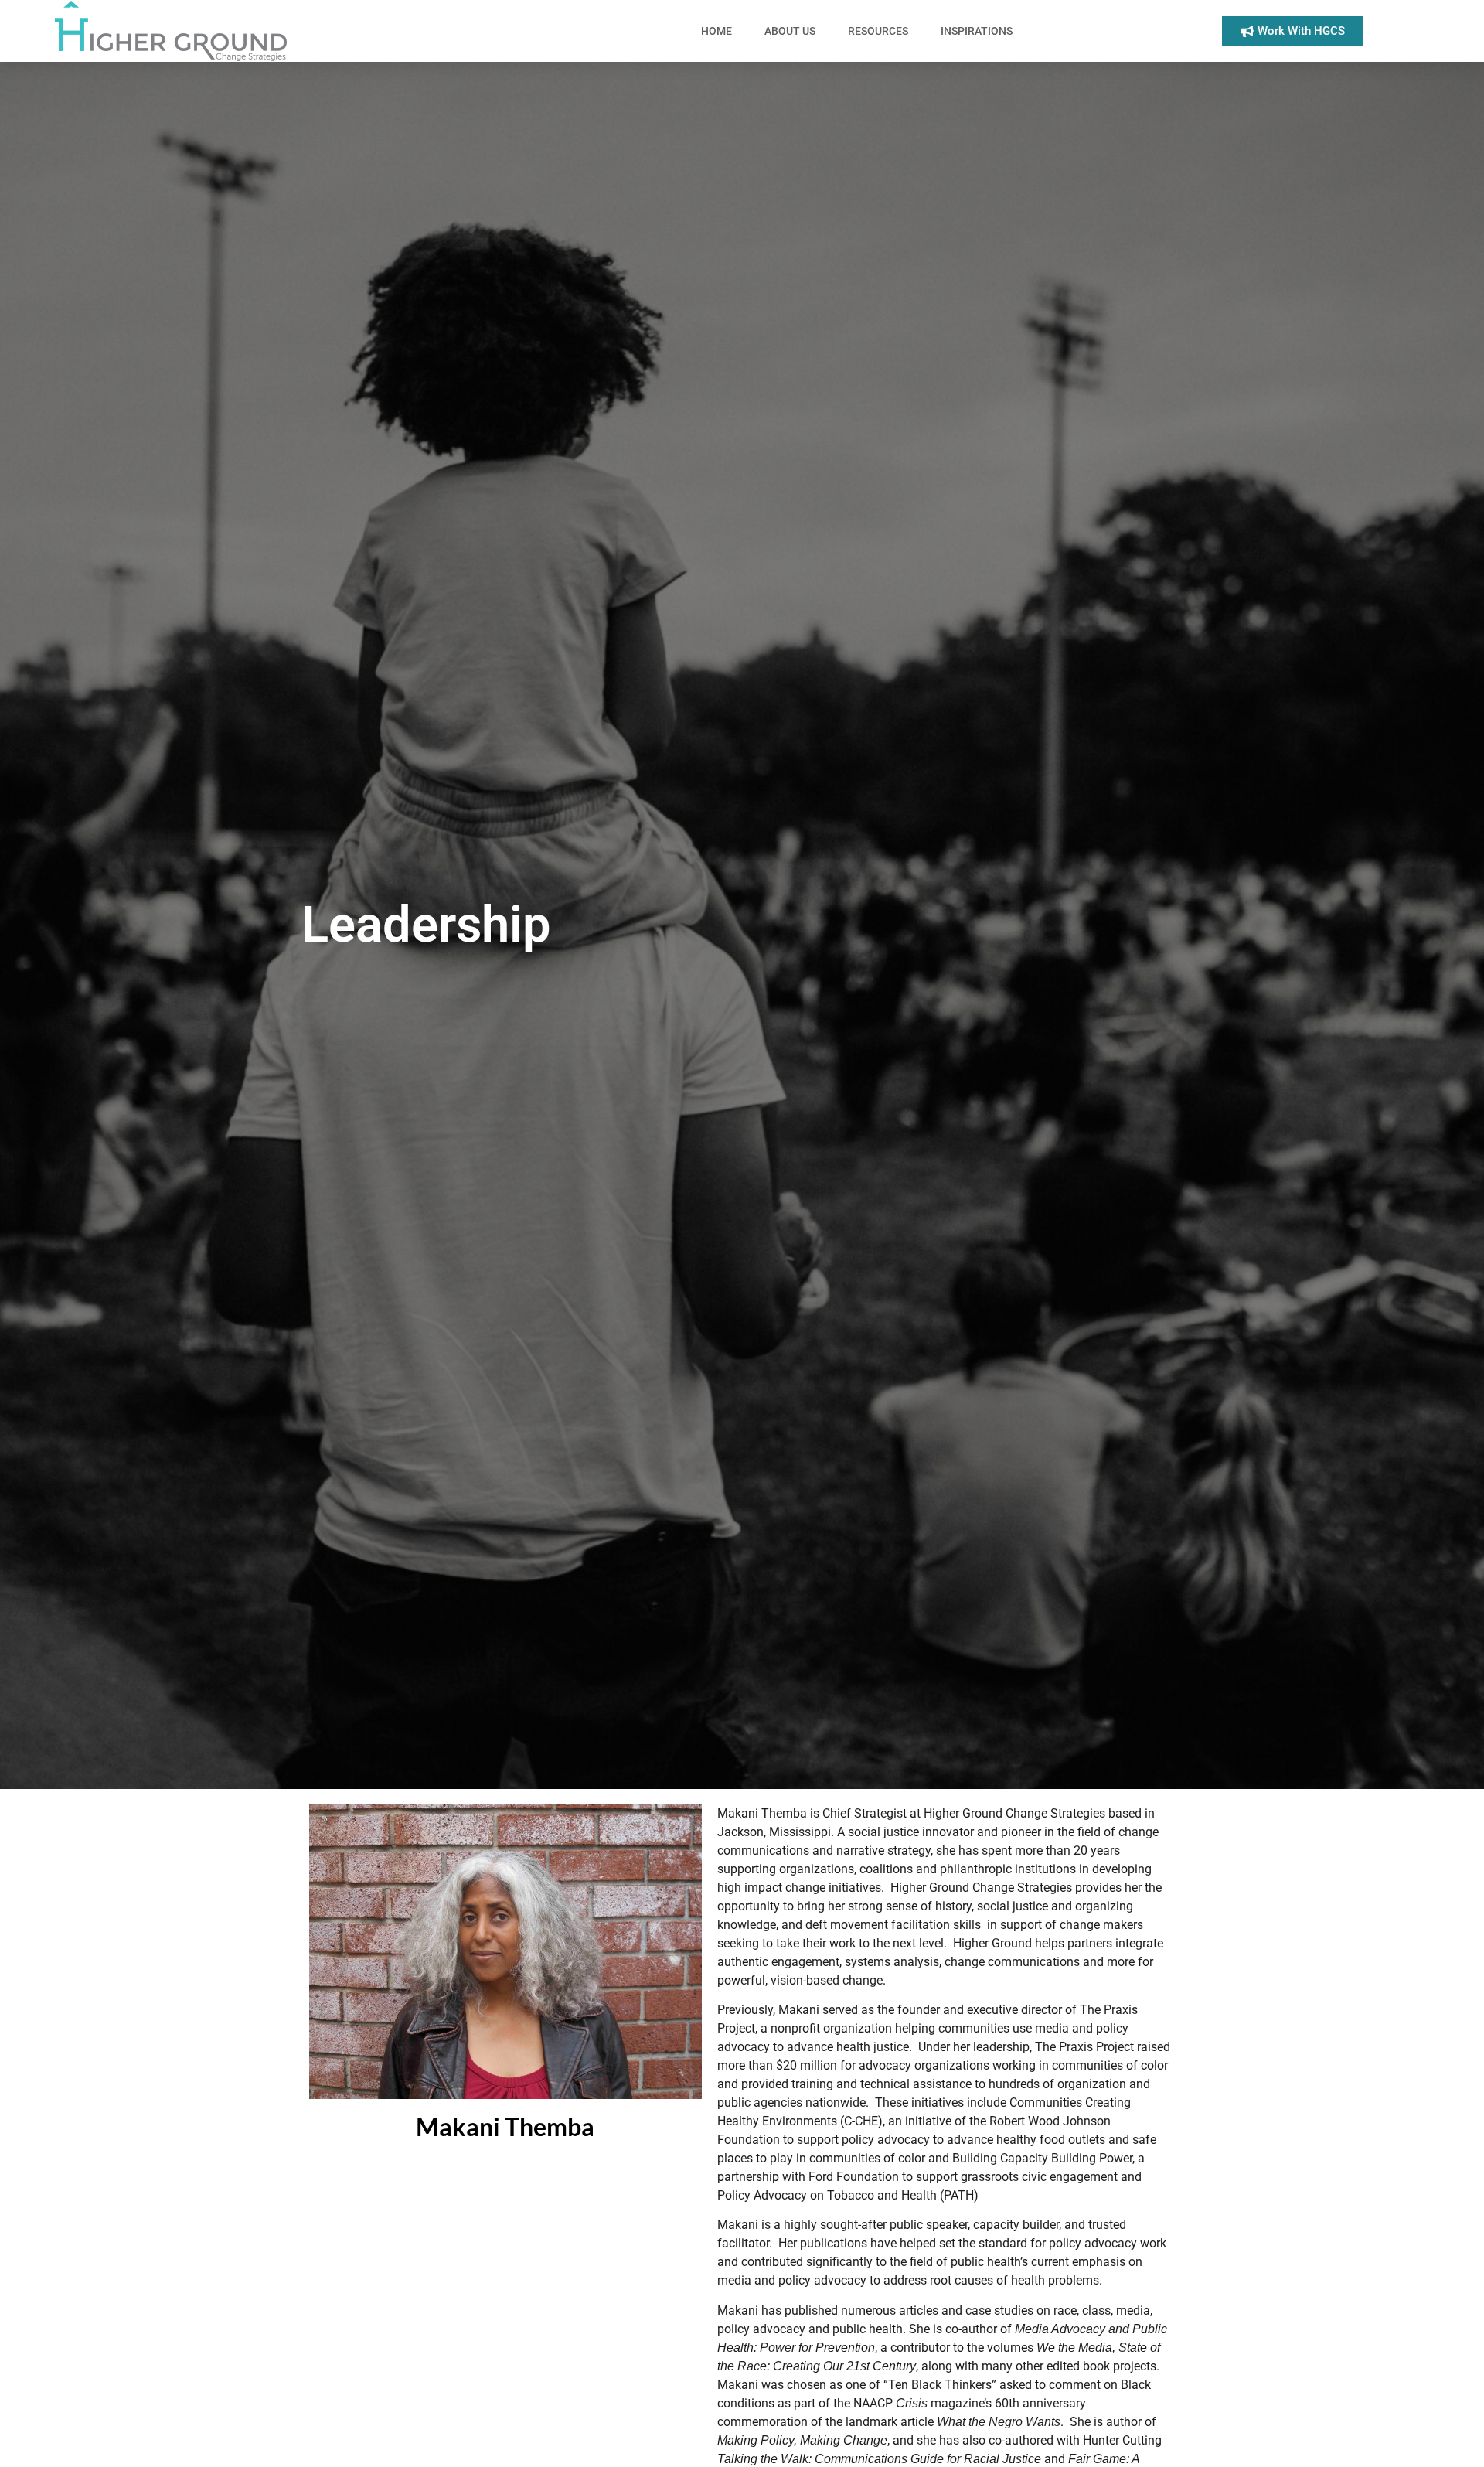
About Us (790, 31)
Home (716, 31)
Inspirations (977, 31)
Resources (878, 31)
